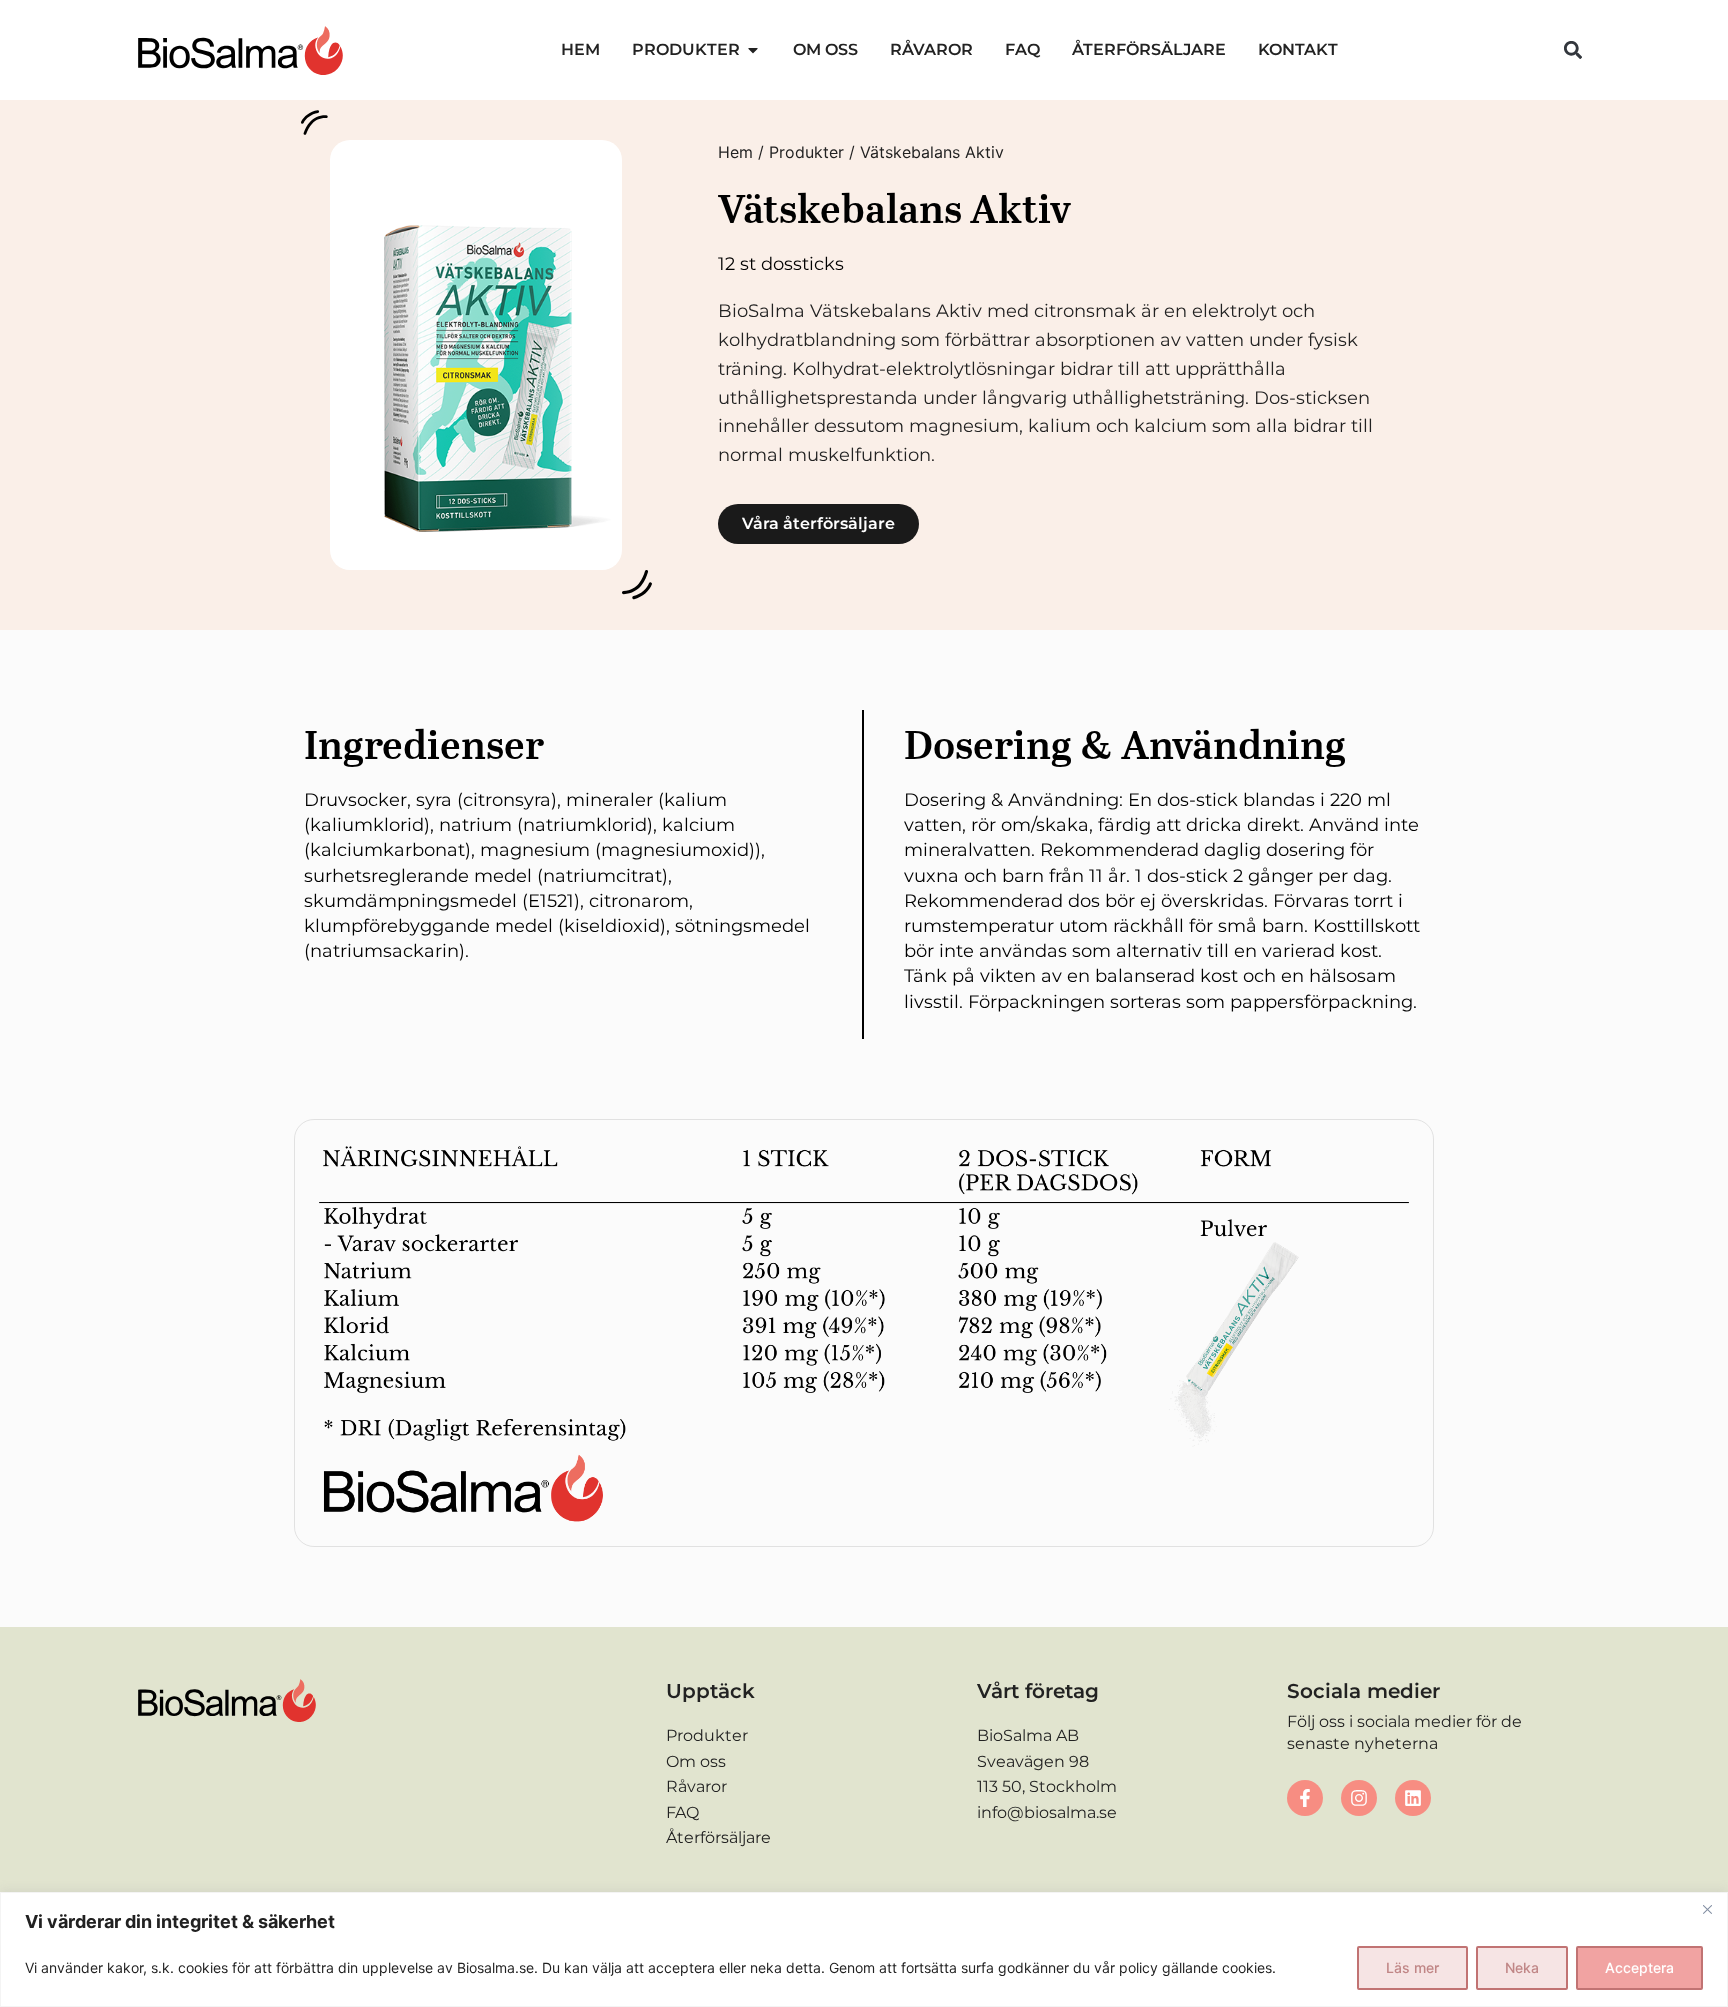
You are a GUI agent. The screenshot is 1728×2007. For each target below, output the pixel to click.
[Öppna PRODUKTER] (753, 50)
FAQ (682, 1812)
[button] (1573, 50)
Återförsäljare (718, 1837)
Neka (1522, 1967)
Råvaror (696, 1786)
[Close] (1707, 1909)
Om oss (696, 1761)
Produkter (806, 152)
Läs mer (1412, 1967)
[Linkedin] (1413, 1798)
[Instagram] (1359, 1798)
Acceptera (1639, 1967)
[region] (864, 1949)
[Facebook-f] (1305, 1798)
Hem (735, 152)
